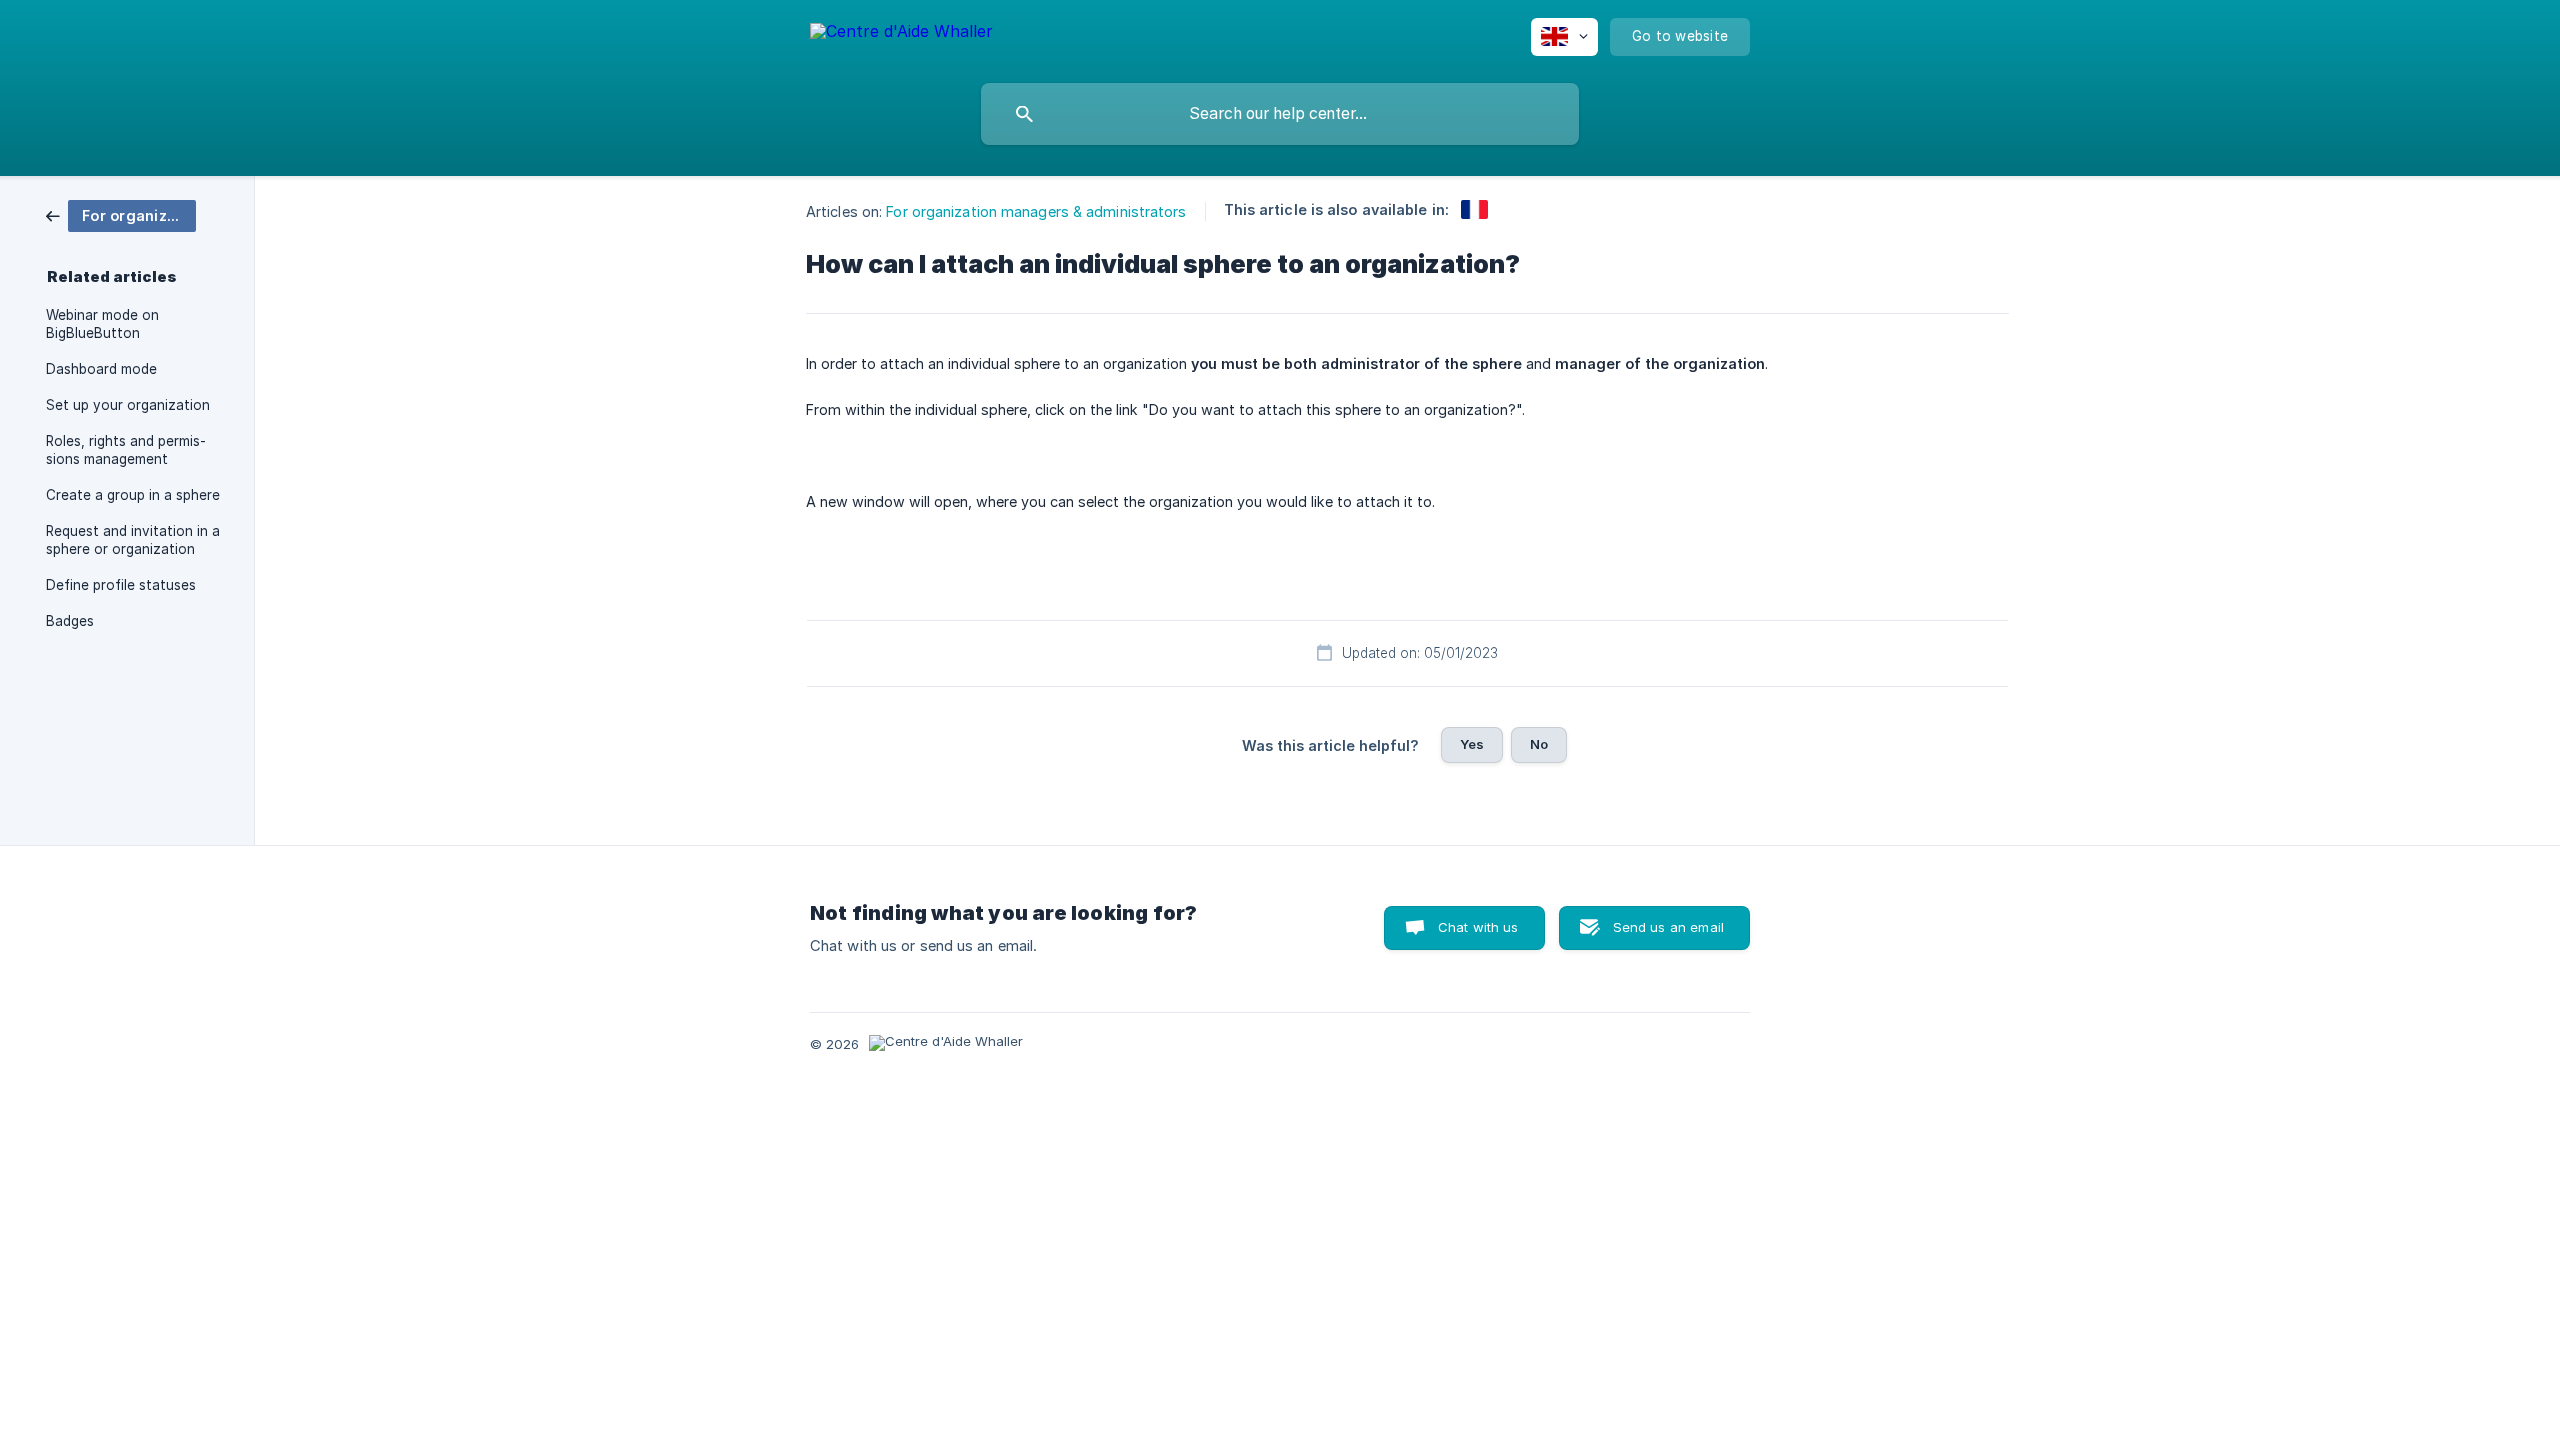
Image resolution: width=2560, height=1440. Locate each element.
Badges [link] (70, 621)
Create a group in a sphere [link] (133, 495)
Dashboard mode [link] (101, 369)
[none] (901, 34)
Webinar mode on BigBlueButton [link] (102, 324)
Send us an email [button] (1668, 927)
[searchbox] (1280, 114)
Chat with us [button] (1478, 927)
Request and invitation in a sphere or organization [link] (133, 540)
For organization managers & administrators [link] (1036, 211)
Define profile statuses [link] (121, 585)
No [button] (1539, 744)
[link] (121, 214)
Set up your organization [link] (128, 405)
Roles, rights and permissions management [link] (126, 450)
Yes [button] (1472, 744)
